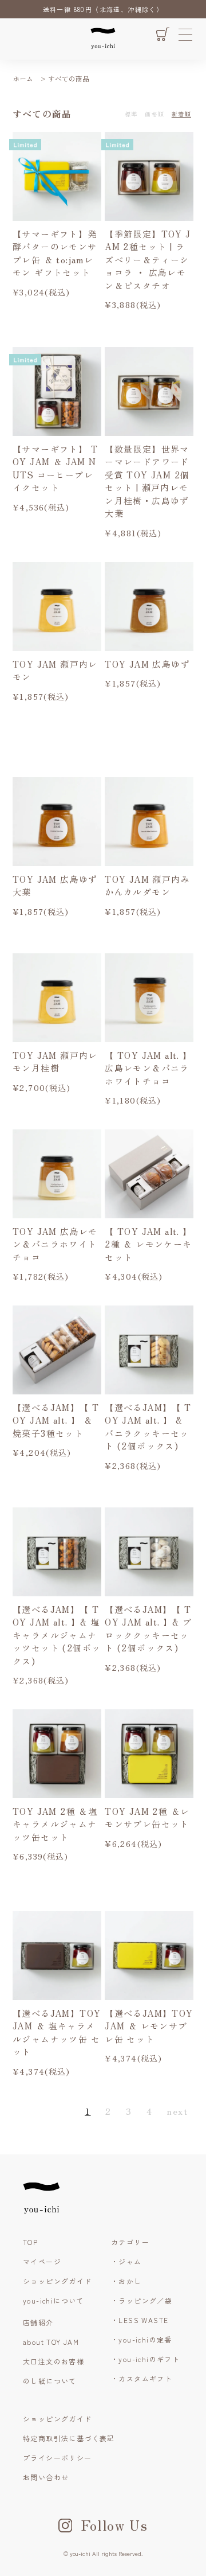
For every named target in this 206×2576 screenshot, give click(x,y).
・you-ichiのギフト (145, 2359)
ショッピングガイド (58, 2281)
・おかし (126, 2281)
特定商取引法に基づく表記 (69, 2438)
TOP (30, 2242)
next (177, 2111)
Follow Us (115, 2525)
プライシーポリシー (58, 2458)
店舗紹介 (38, 2322)
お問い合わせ (46, 2477)
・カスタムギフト (142, 2378)
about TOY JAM (51, 2342)
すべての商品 (69, 78)
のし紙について (50, 2381)
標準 (131, 114)
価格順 (154, 114)
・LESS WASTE (140, 2320)
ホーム (23, 78)
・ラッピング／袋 (142, 2300)
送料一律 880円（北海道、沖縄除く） (103, 9)
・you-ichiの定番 (142, 2339)
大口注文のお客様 (54, 2361)
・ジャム (126, 2261)
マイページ (42, 2261)
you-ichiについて (54, 2300)
